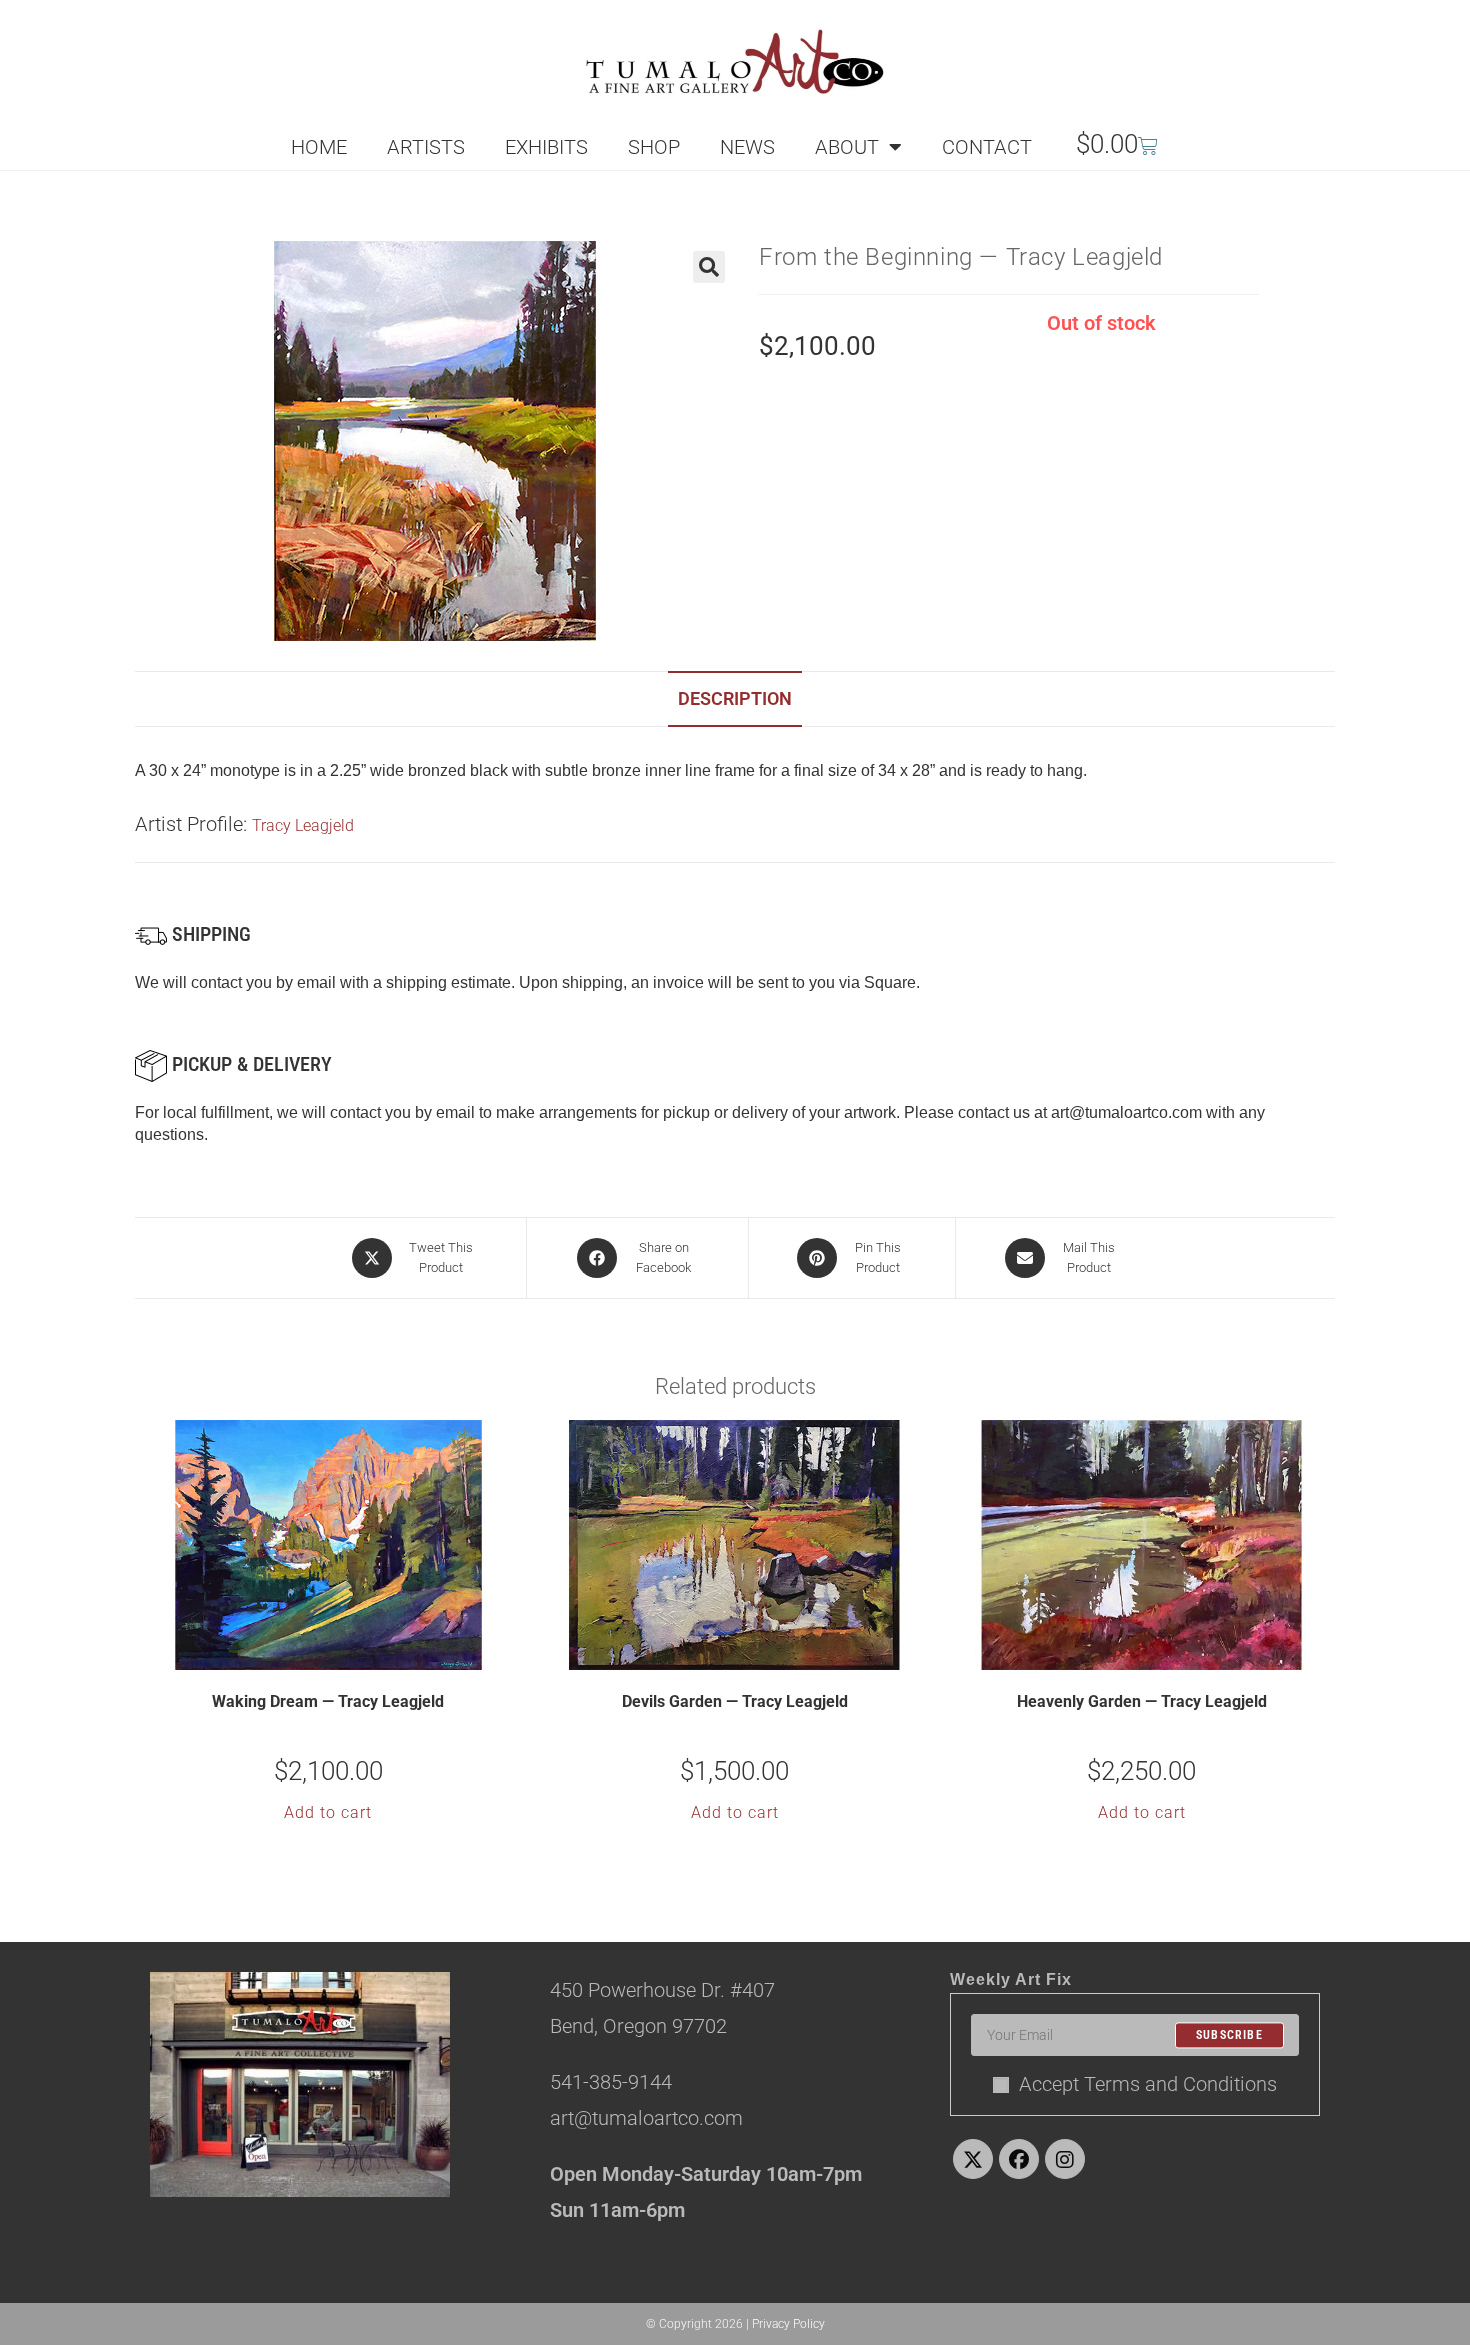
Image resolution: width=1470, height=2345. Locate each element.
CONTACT (987, 147)
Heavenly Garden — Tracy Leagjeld (1142, 1701)
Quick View (341, 1653)
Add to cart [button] (328, 1812)
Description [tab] (735, 698)
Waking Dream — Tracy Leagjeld (328, 1701)
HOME (319, 147)
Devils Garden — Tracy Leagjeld (735, 1701)
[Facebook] (1019, 2159)
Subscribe (1229, 2035)
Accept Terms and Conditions (1148, 2084)
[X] (973, 2159)
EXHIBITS (546, 147)
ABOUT (847, 147)
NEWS (747, 147)
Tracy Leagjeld (303, 825)
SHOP (654, 147)
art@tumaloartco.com (1126, 1112)
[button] (709, 267)
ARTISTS (426, 147)
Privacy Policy (788, 2324)
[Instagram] (1065, 2159)
